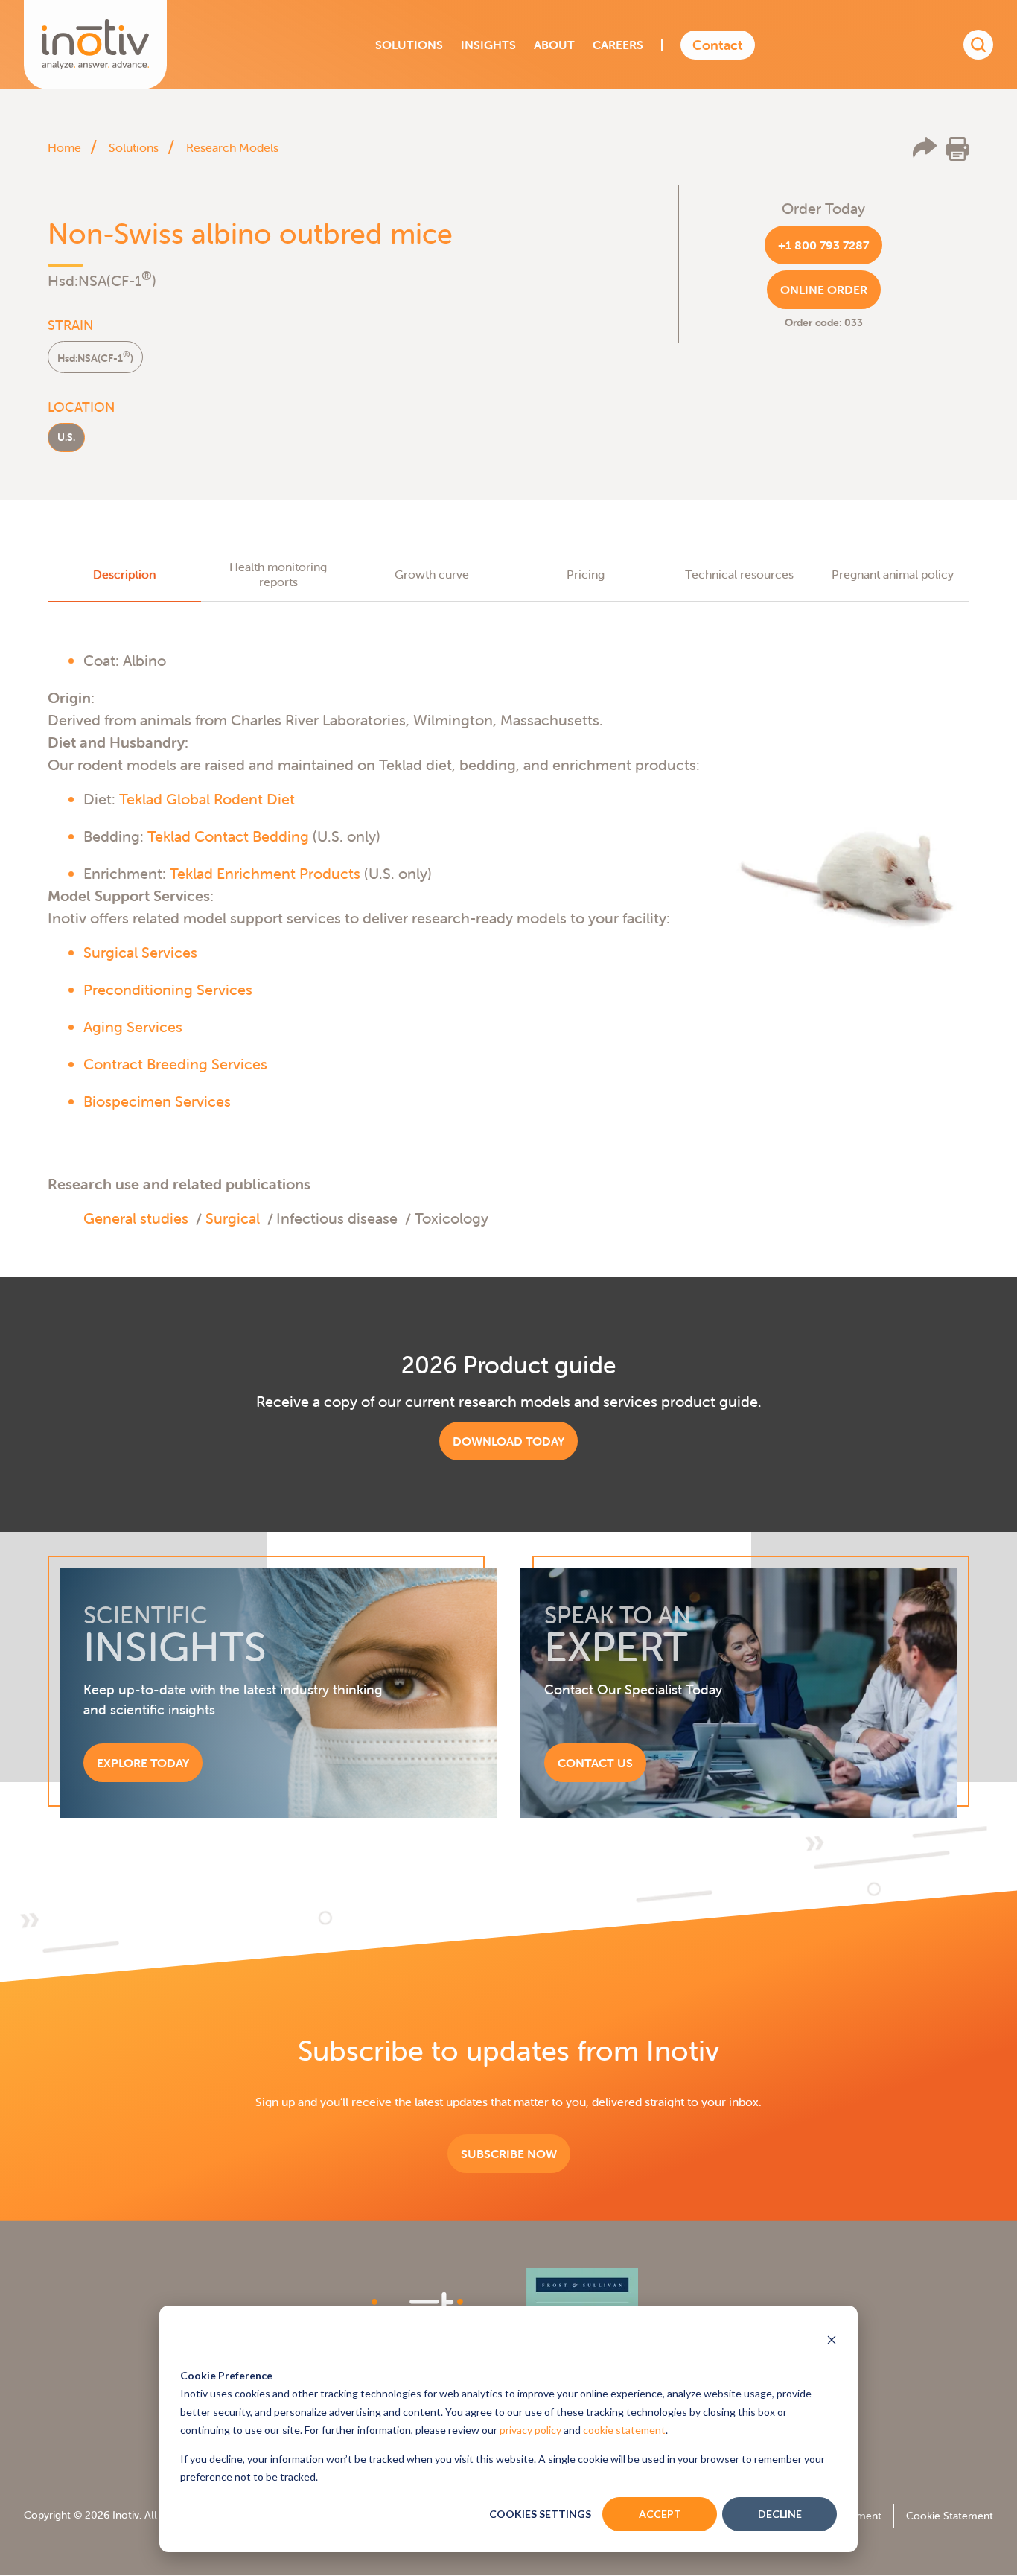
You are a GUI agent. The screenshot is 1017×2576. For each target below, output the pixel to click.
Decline (780, 2514)
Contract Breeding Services (175, 1064)
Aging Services (133, 1027)
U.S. (66, 437)
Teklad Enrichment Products (265, 873)
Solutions (134, 147)
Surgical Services (140, 952)
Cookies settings (540, 2514)
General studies (136, 1218)
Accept (660, 2514)
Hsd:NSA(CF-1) (95, 357)
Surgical (233, 1218)
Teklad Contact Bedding (228, 836)
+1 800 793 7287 (823, 245)
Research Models (232, 147)
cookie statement (624, 2430)
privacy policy (530, 2430)
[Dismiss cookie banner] (832, 2341)
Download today (508, 1441)
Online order (824, 290)
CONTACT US (595, 1763)
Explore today (143, 1763)
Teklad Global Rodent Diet (207, 799)
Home (64, 147)
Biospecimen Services (157, 1101)
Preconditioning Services (168, 989)
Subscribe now (509, 2154)
